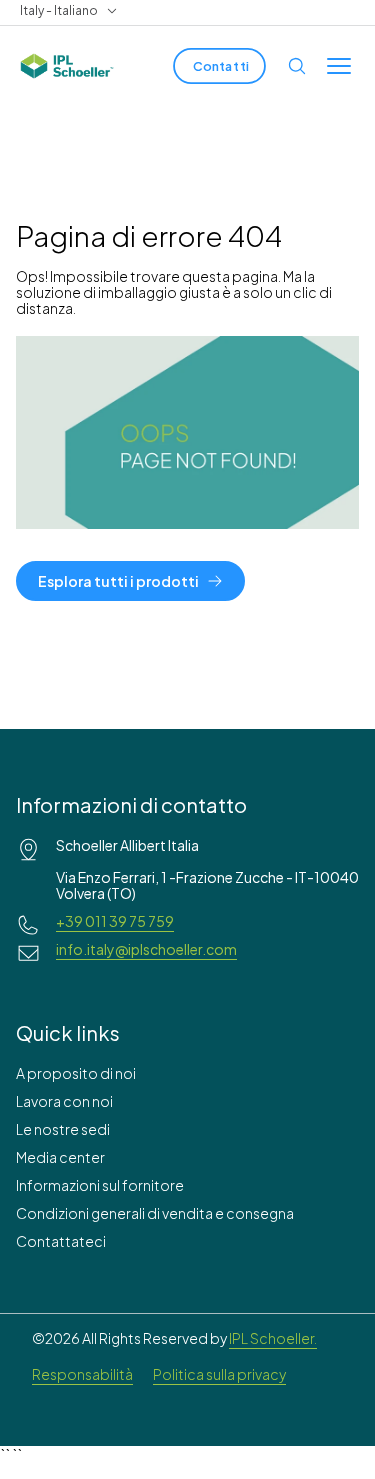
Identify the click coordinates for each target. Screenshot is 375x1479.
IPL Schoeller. (273, 1338)
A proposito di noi (76, 1073)
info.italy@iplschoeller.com (146, 949)
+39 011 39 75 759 (115, 921)
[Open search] (297, 66)
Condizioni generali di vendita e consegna (155, 1213)
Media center (60, 1157)
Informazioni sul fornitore (100, 1185)
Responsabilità (82, 1374)
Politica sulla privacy (219, 1374)
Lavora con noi (64, 1101)
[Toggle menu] (339, 66)
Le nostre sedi (63, 1129)
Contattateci (61, 1241)
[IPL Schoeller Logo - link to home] (67, 66)
